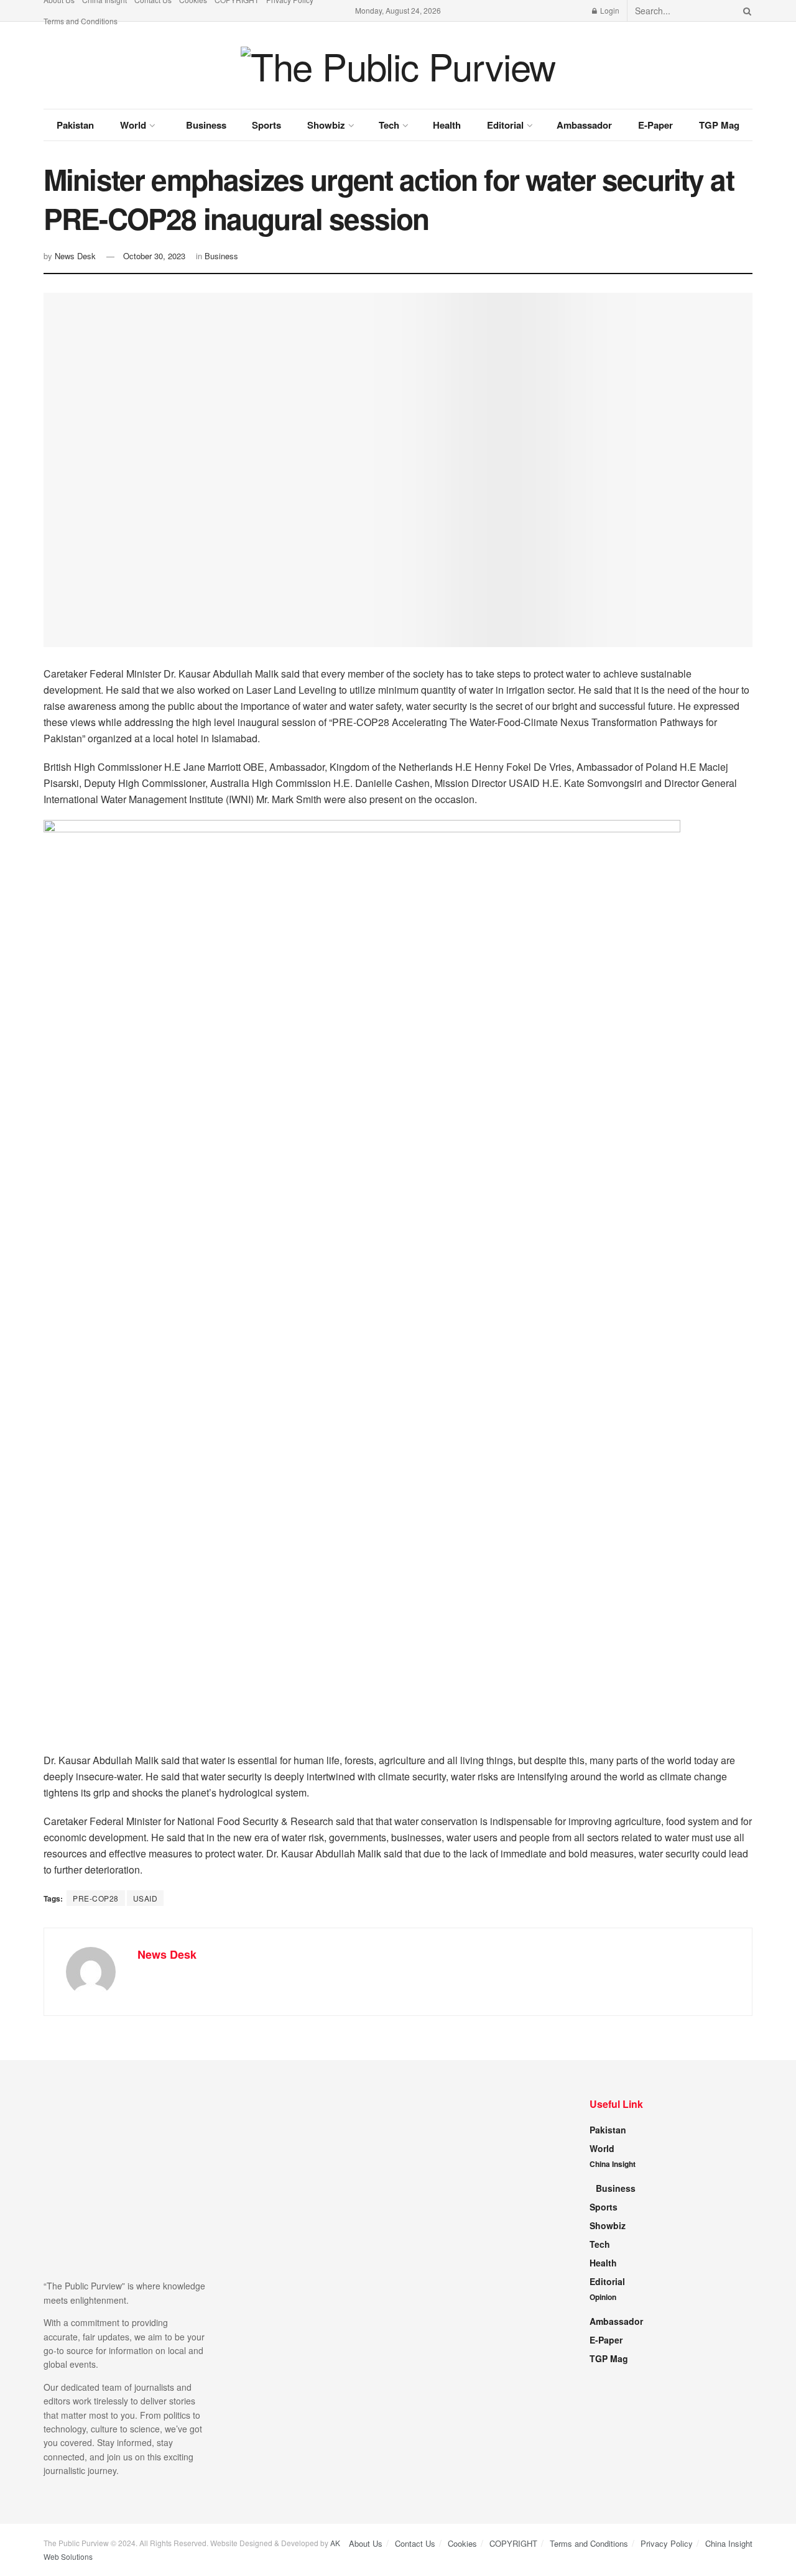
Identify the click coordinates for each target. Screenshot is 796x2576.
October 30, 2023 (154, 256)
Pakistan (75, 125)
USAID (146, 1898)
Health (447, 125)
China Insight (613, 2164)
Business (206, 125)
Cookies (462, 2543)
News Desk (75, 256)
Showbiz (326, 125)
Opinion (603, 2297)
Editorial (505, 125)
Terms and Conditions (81, 21)
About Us (366, 2543)
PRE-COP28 (96, 1898)
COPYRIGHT (513, 2543)
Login (609, 10)
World (133, 125)
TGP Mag (719, 125)
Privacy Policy (667, 2543)
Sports (266, 125)
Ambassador (584, 125)
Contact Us (415, 2543)
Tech (389, 125)
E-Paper (655, 125)
